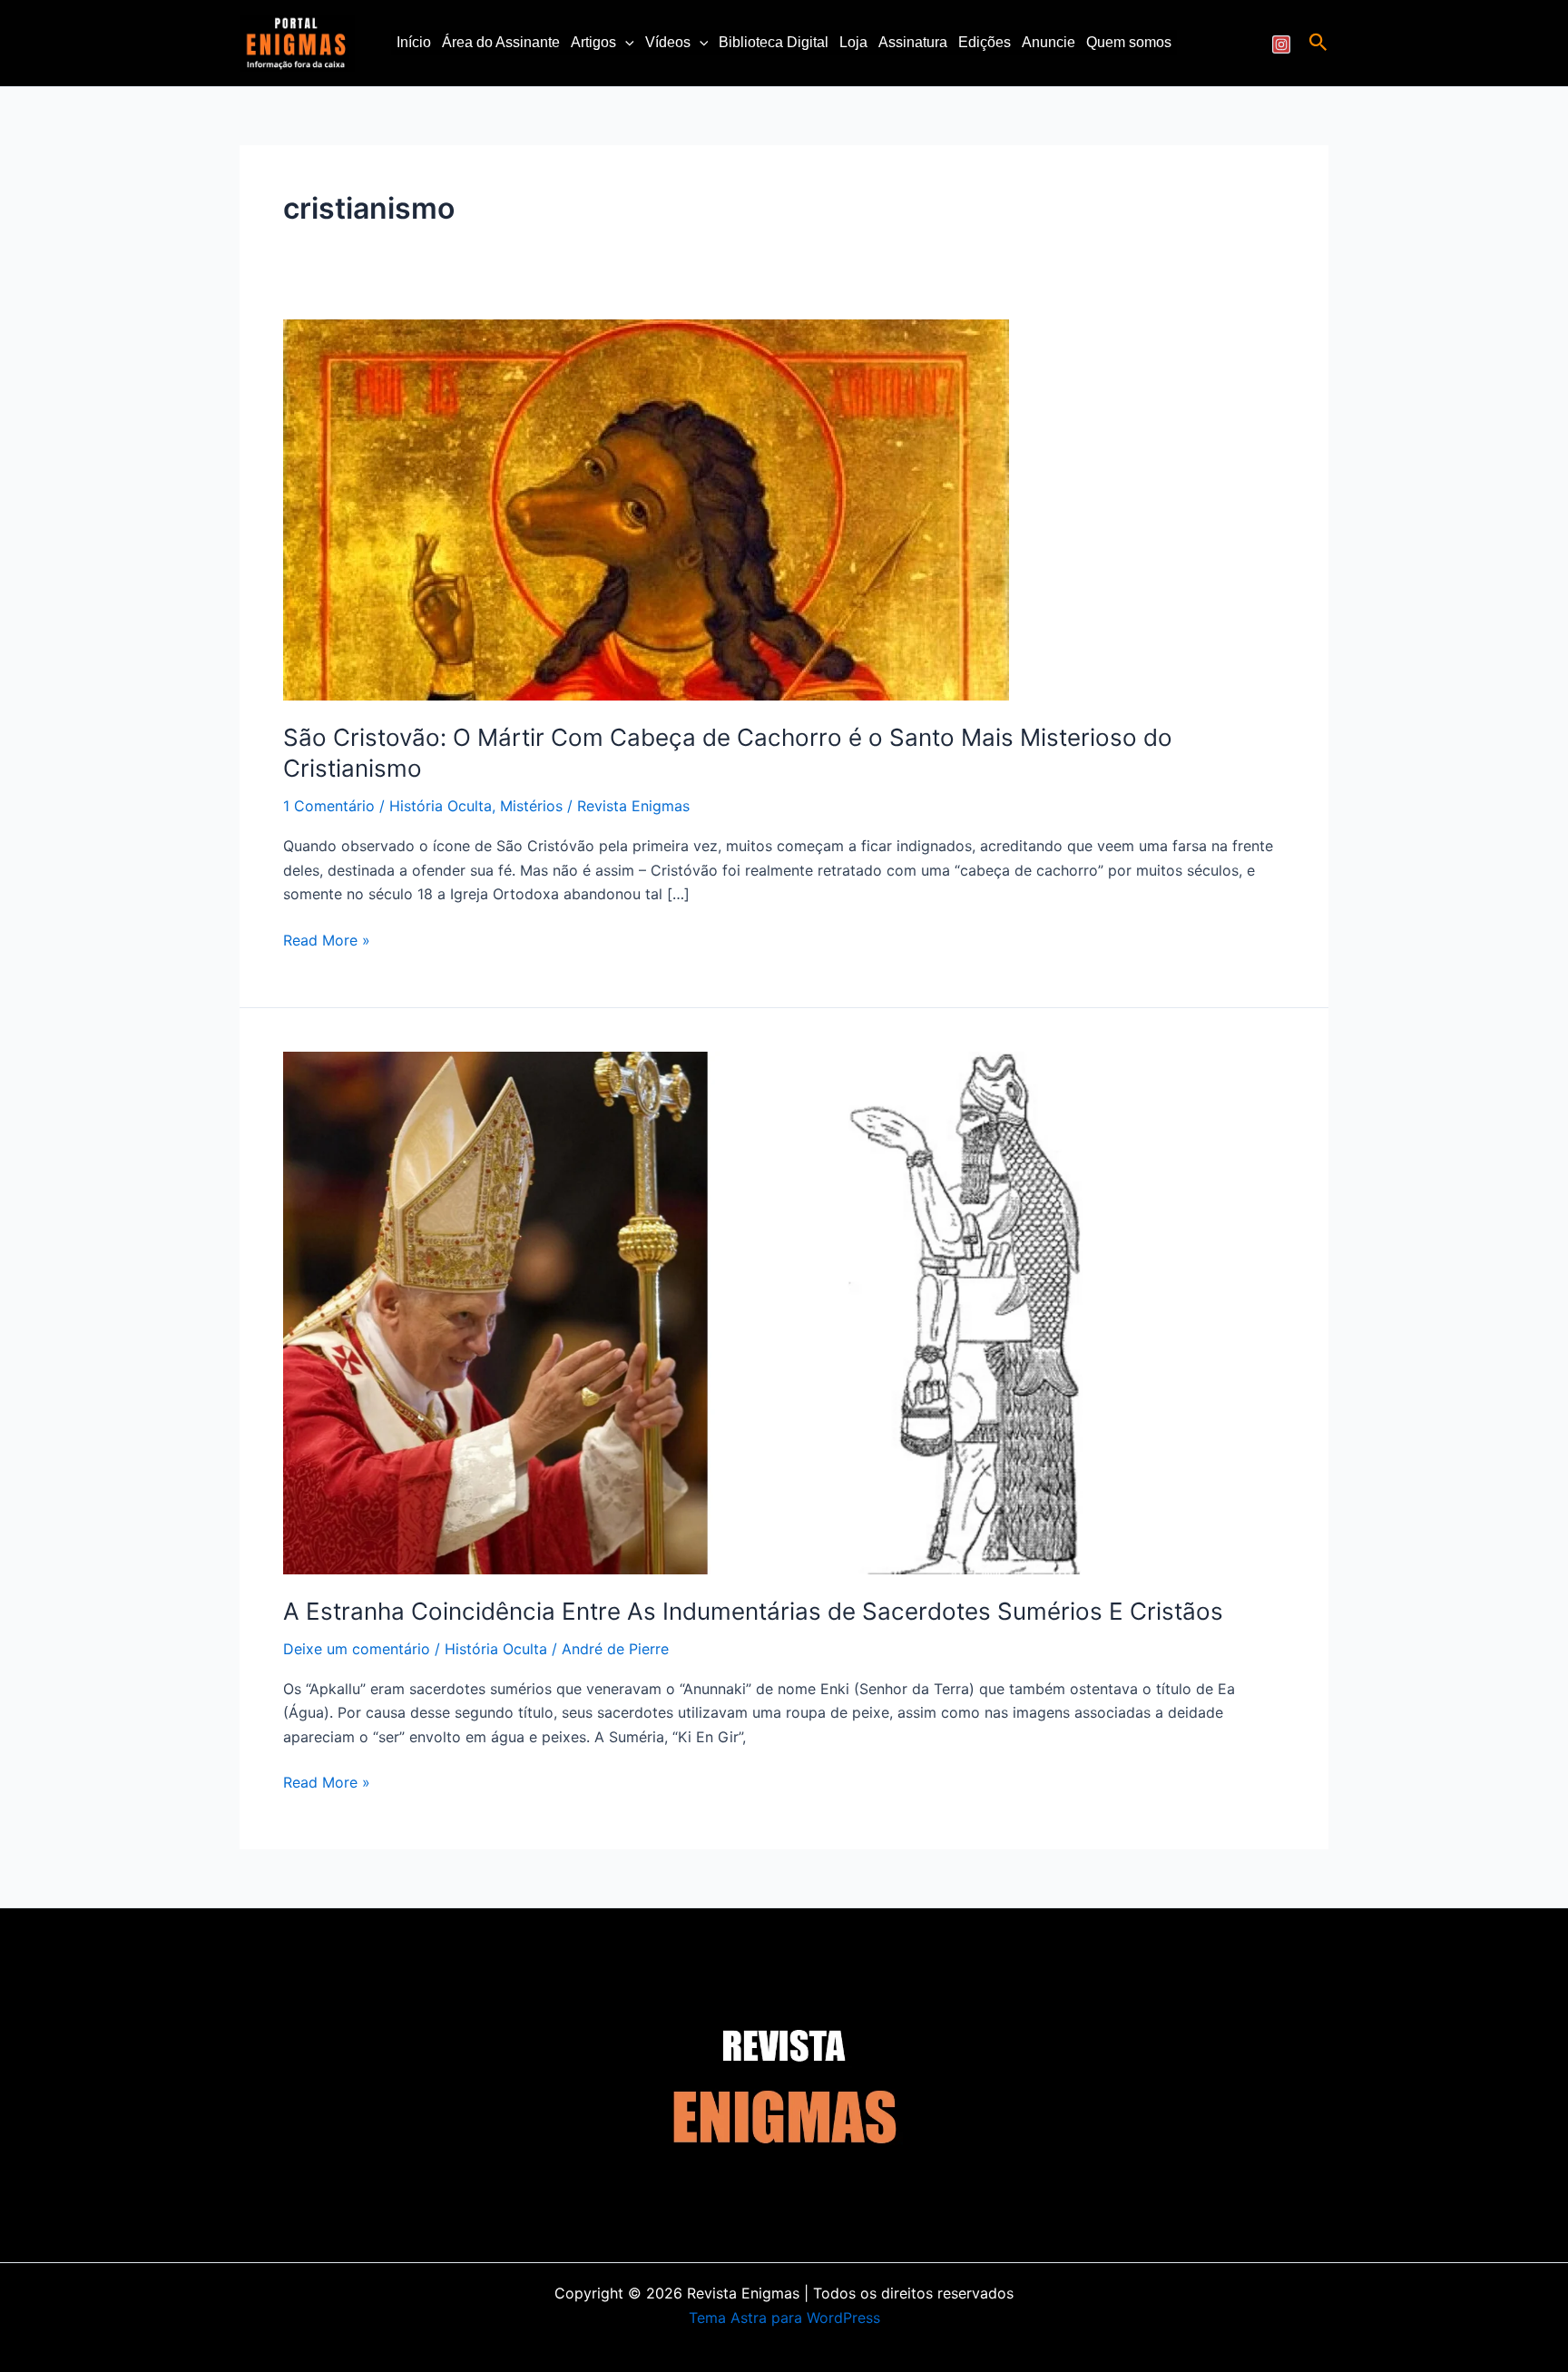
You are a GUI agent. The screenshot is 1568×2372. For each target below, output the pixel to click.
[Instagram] (1281, 44)
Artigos (593, 42)
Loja (853, 42)
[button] (625, 43)
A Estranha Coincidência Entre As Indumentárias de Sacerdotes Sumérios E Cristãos (753, 1611)
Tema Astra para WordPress (784, 2318)
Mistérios (531, 806)
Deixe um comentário (357, 1649)
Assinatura (913, 42)
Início (414, 42)
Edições (985, 42)
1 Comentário (329, 806)
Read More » (327, 939)
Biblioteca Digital (774, 42)
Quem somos (1129, 42)
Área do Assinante (501, 42)
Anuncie (1049, 42)
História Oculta (441, 806)
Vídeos (668, 42)
